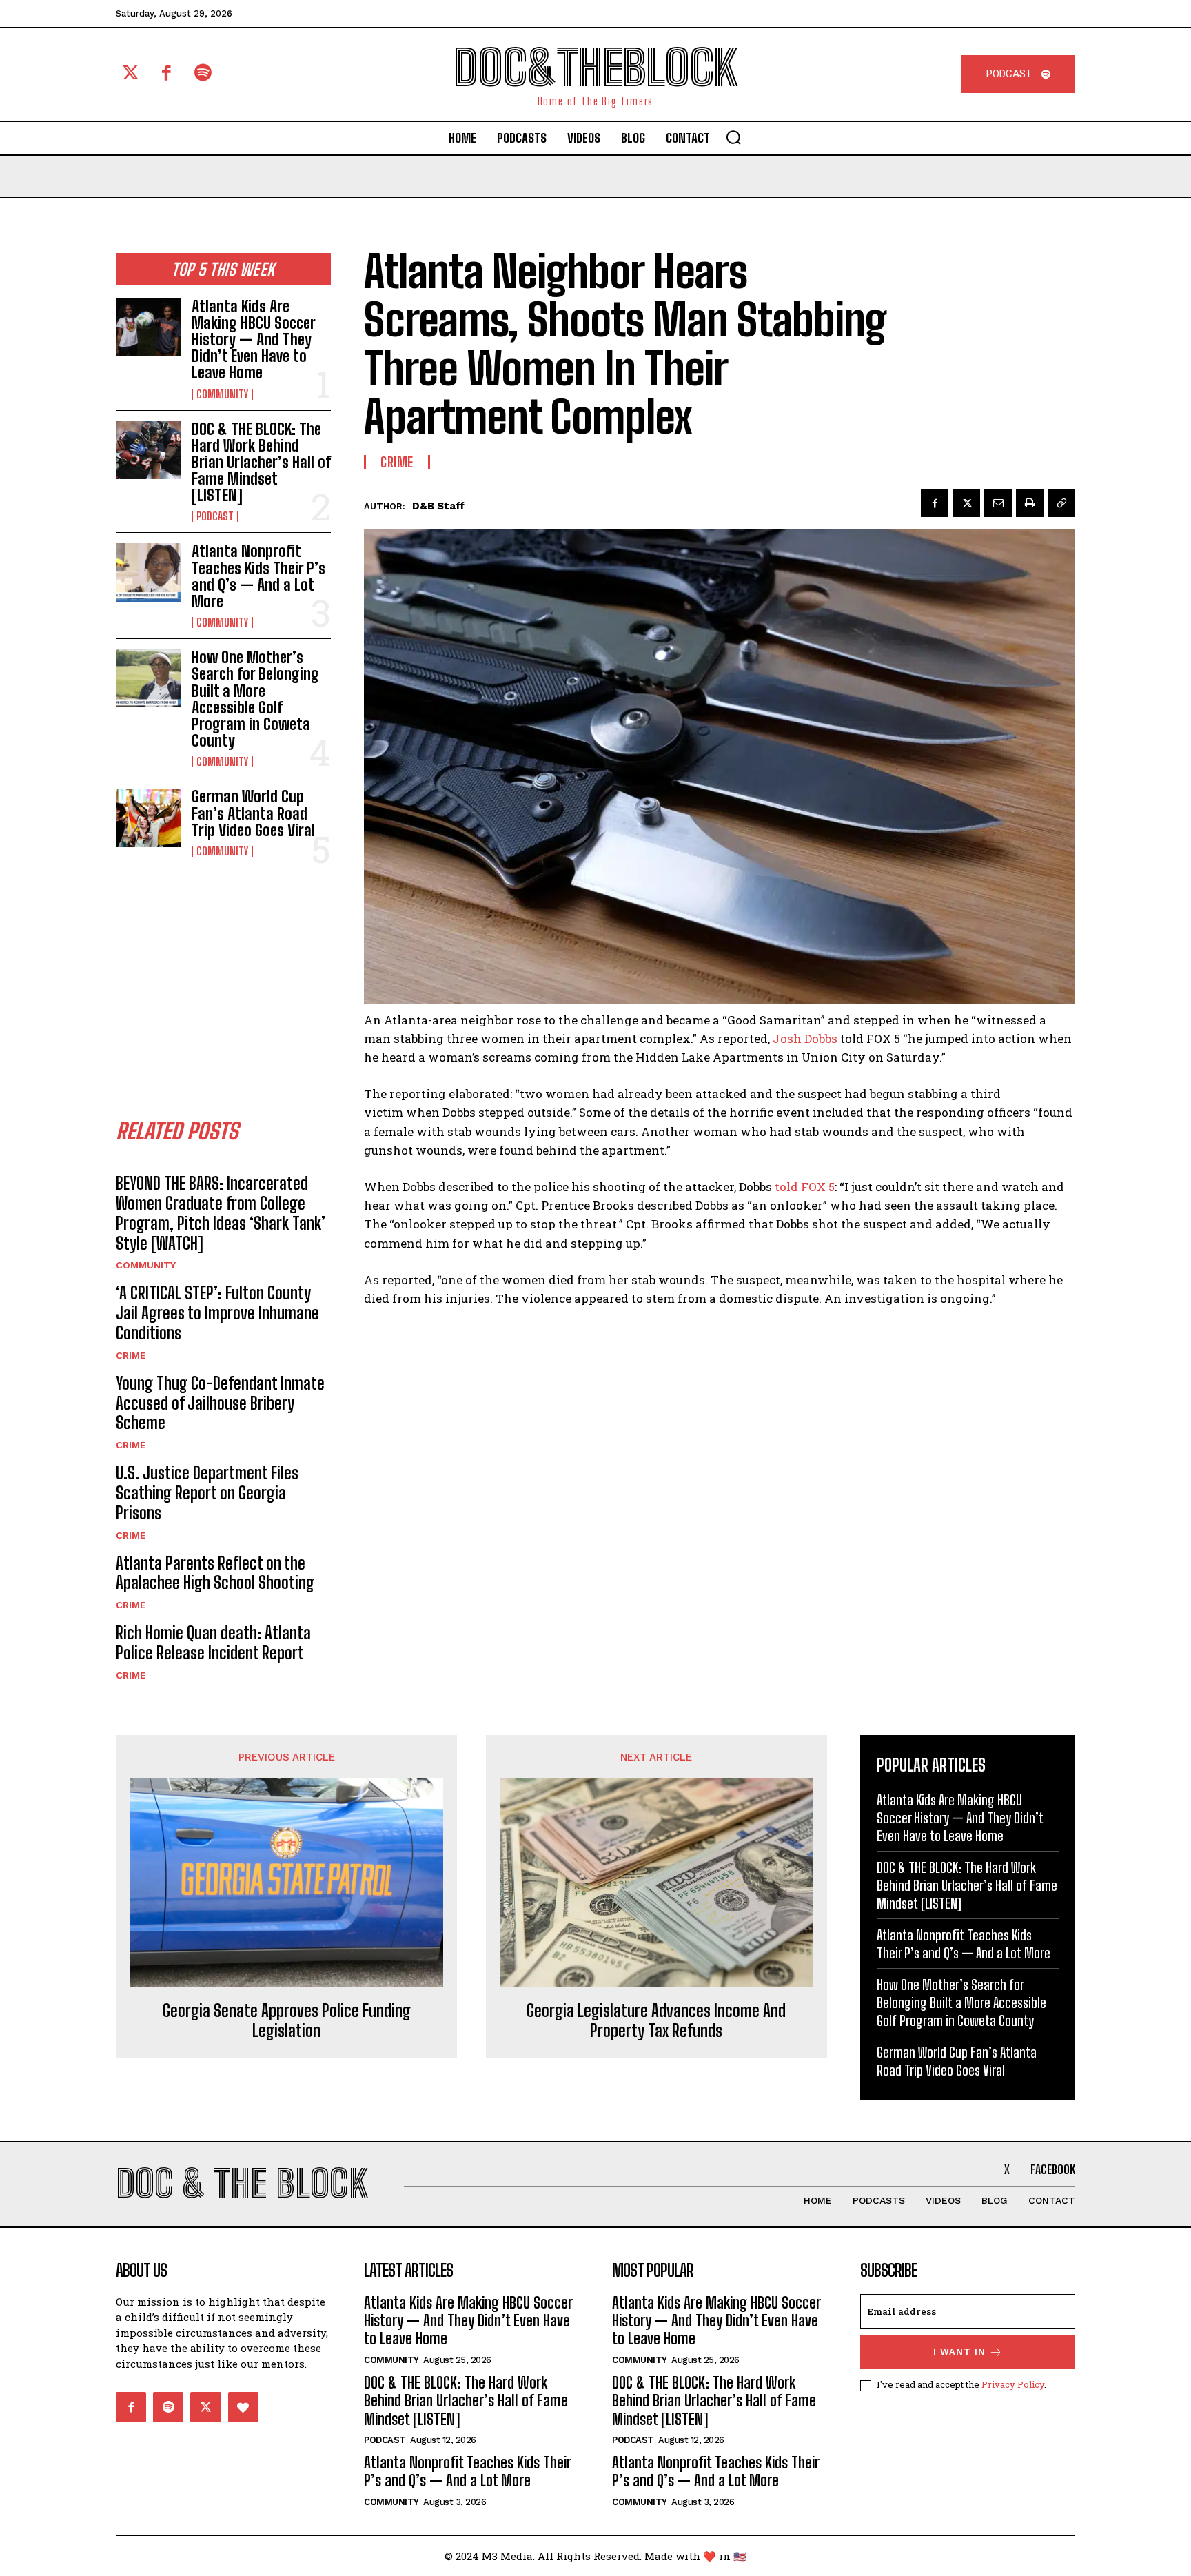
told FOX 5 (805, 1187)
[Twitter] (131, 74)
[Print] (1030, 503)
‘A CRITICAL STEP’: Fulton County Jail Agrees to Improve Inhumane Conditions (217, 1313)
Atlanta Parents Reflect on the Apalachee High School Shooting (215, 1573)
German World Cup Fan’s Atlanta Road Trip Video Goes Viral (253, 813)
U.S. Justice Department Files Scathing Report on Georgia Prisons (207, 1493)
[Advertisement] (223, 974)
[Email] (998, 503)
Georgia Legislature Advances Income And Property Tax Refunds (656, 2021)
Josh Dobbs (805, 1038)
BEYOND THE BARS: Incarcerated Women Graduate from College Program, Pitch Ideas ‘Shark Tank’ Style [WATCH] (221, 1213)
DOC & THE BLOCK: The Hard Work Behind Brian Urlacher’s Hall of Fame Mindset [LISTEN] (261, 463)
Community (222, 394)
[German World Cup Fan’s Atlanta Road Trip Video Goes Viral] (148, 818)
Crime (131, 1355)
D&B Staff (438, 506)
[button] (733, 137)
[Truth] (243, 2407)
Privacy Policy (1013, 2384)
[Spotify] (203, 74)
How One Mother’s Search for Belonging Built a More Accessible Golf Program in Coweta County (255, 699)
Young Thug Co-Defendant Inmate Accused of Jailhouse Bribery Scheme (220, 1403)
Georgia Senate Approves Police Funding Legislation (287, 2021)
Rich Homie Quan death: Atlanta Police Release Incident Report (213, 1643)
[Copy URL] (1061, 503)
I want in (959, 2352)
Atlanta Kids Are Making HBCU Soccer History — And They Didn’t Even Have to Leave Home (254, 340)
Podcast (215, 516)
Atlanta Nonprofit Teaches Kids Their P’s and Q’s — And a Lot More (258, 576)
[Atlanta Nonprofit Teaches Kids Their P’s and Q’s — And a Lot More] (148, 572)
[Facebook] (167, 74)
